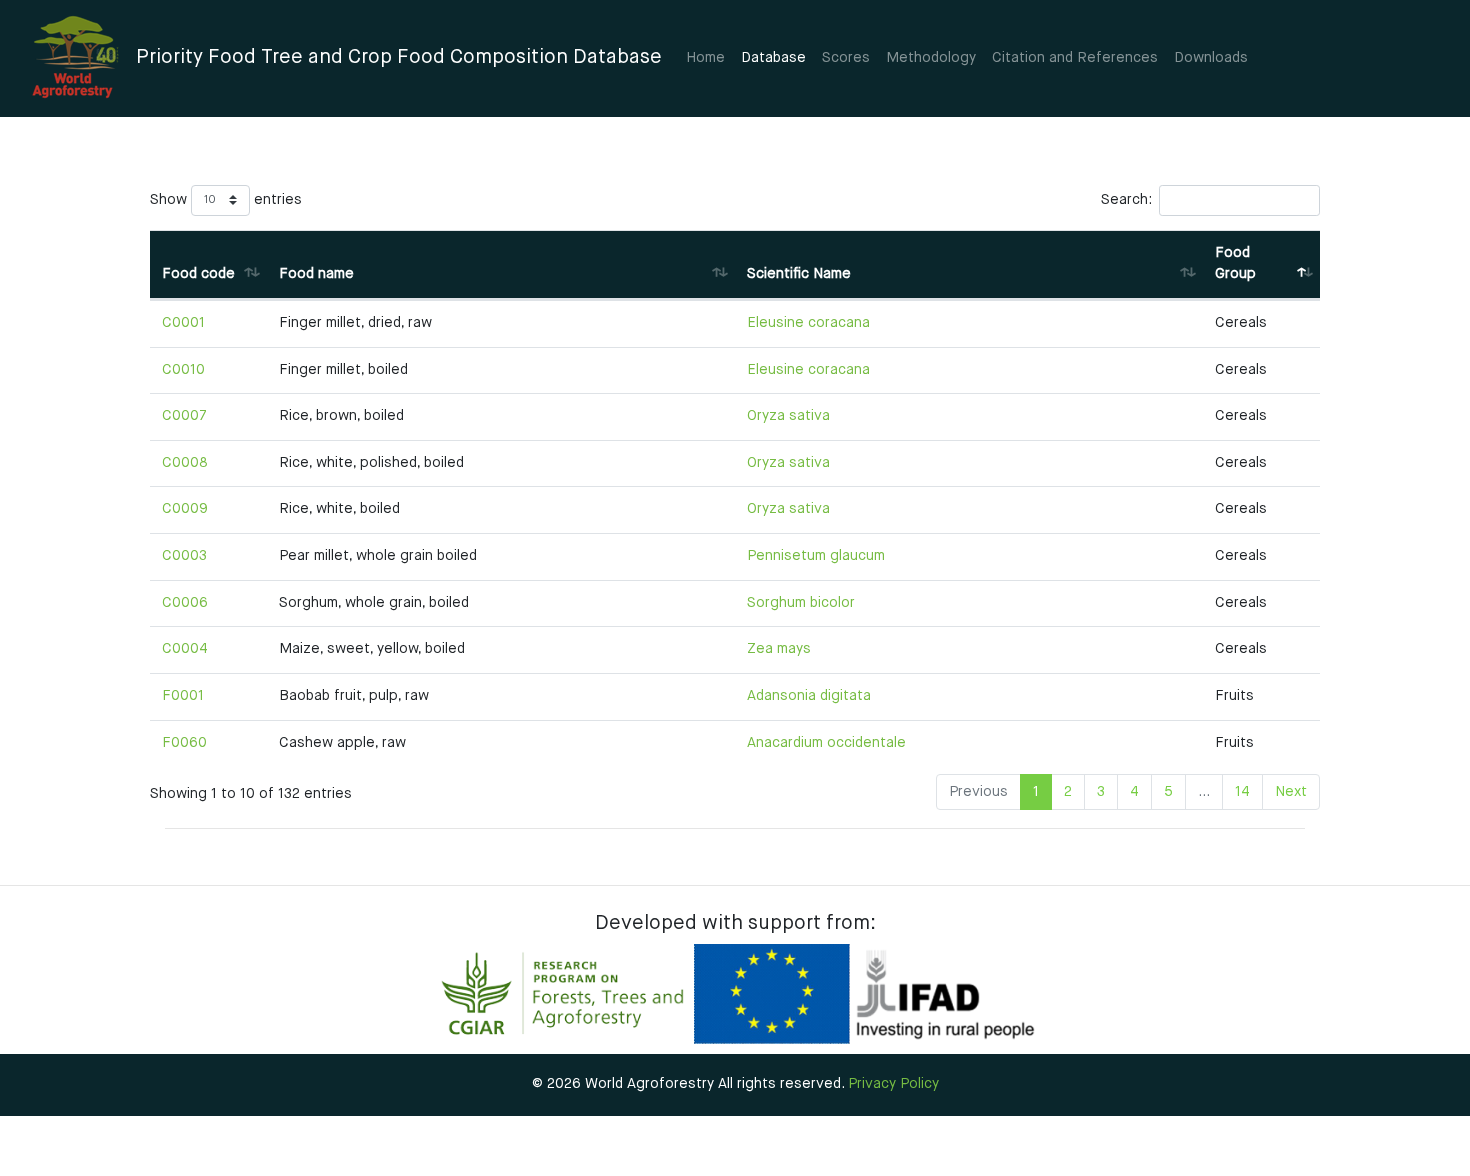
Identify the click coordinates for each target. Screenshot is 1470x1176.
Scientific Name (799, 274)
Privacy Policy (893, 1084)
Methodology (931, 58)
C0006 (185, 603)
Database (773, 58)
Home (705, 58)
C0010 (183, 370)
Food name (316, 274)
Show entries (226, 200)
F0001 (183, 696)
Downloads (1211, 58)
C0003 (184, 556)
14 (1242, 792)
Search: (1126, 200)
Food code (198, 274)
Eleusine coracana (808, 323)
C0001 (183, 323)
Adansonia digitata (809, 696)
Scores (846, 58)
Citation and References (1075, 58)
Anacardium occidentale (826, 743)
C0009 (185, 509)
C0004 (185, 649)
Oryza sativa (788, 416)
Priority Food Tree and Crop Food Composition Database (399, 57)
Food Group (1235, 264)
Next (1291, 792)
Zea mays (779, 649)
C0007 (184, 416)
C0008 (185, 463)
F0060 (184, 743)
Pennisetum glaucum (816, 556)
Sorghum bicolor (801, 603)
